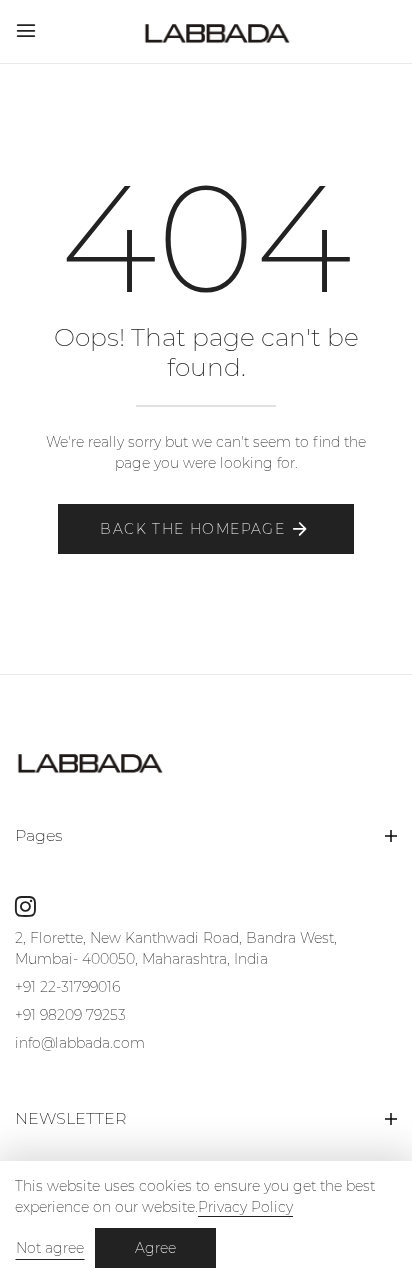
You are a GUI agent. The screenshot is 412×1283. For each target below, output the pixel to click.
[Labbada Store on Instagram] (25, 906)
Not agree (50, 1248)
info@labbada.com (80, 1043)
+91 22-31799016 (67, 987)
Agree (155, 1248)
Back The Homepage (192, 529)
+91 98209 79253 (70, 1015)
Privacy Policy (245, 1207)
